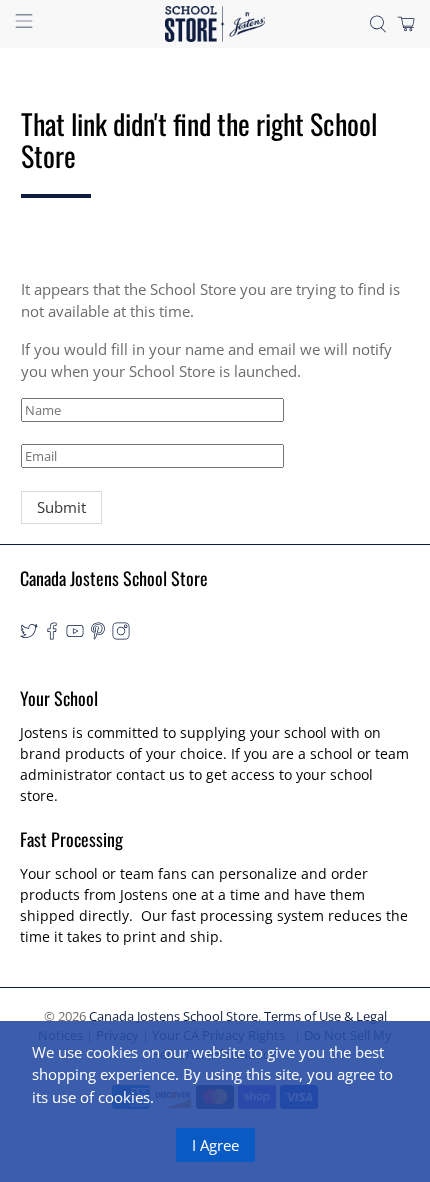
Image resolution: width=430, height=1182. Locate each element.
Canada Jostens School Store (173, 1016)
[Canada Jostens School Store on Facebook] (52, 634)
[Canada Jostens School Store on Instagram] (121, 634)
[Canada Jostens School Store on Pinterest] (98, 634)
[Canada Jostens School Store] (215, 24)
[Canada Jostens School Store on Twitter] (29, 634)
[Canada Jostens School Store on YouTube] (75, 634)
